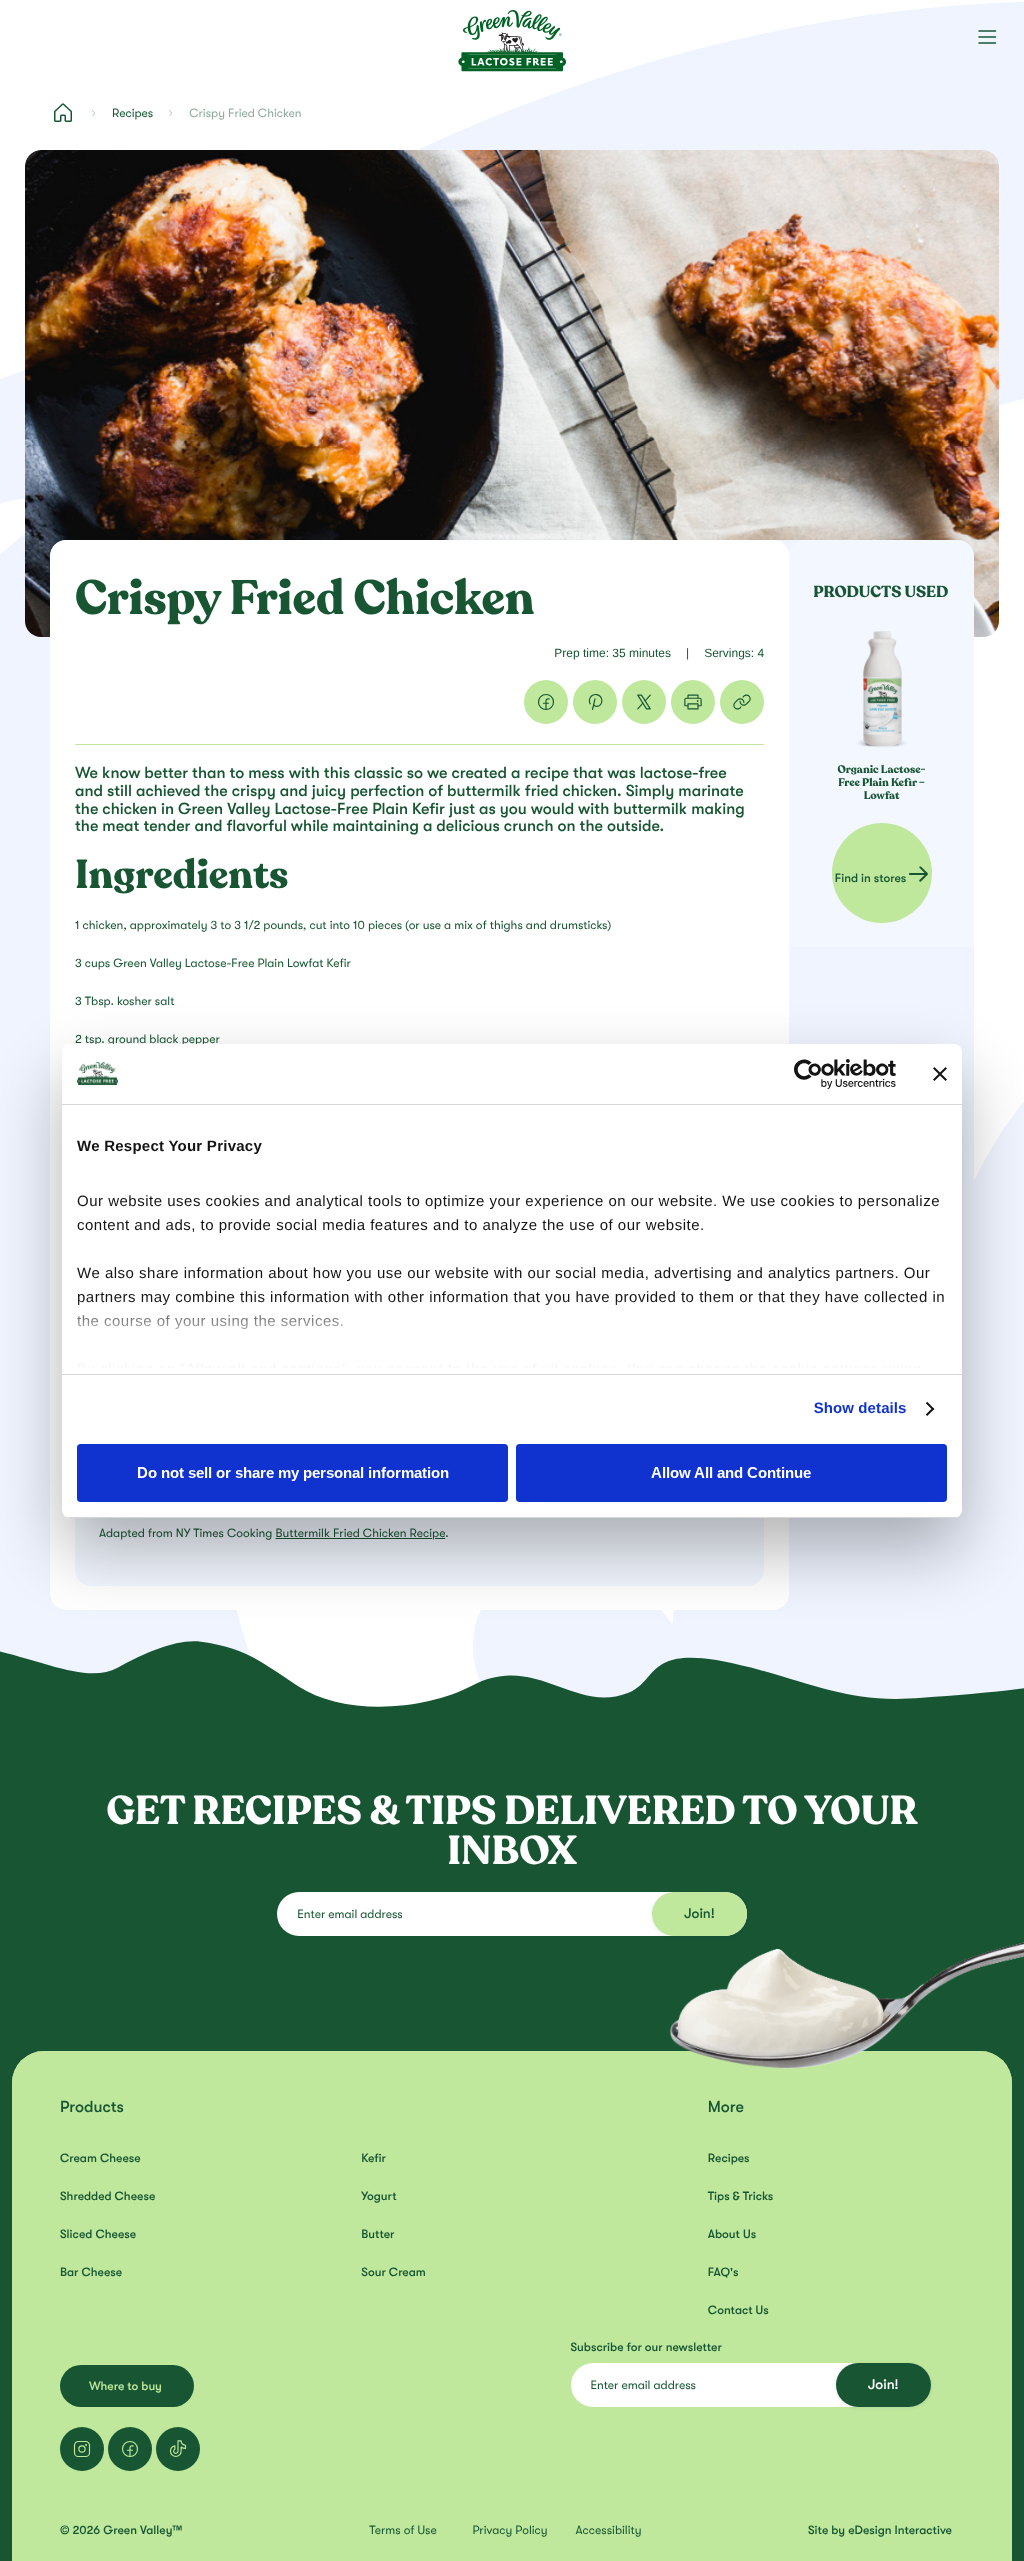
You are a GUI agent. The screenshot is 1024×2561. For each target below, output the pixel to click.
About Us (732, 2234)
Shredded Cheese (107, 2196)
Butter (377, 2234)
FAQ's (723, 2272)
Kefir (373, 2158)
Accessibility (609, 2530)
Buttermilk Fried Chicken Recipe (360, 1533)
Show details (860, 1408)
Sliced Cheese (98, 2234)
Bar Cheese (91, 2272)
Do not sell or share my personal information (293, 1472)
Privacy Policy (509, 2530)
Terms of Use (402, 2530)
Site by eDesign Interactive (880, 2530)
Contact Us (738, 2310)
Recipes (132, 113)
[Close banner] (940, 1074)
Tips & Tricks (740, 2196)
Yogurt (378, 2196)
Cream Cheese (100, 2158)
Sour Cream (393, 2272)
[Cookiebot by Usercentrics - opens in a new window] (808, 1074)
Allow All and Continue (731, 1472)
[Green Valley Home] (512, 34)
